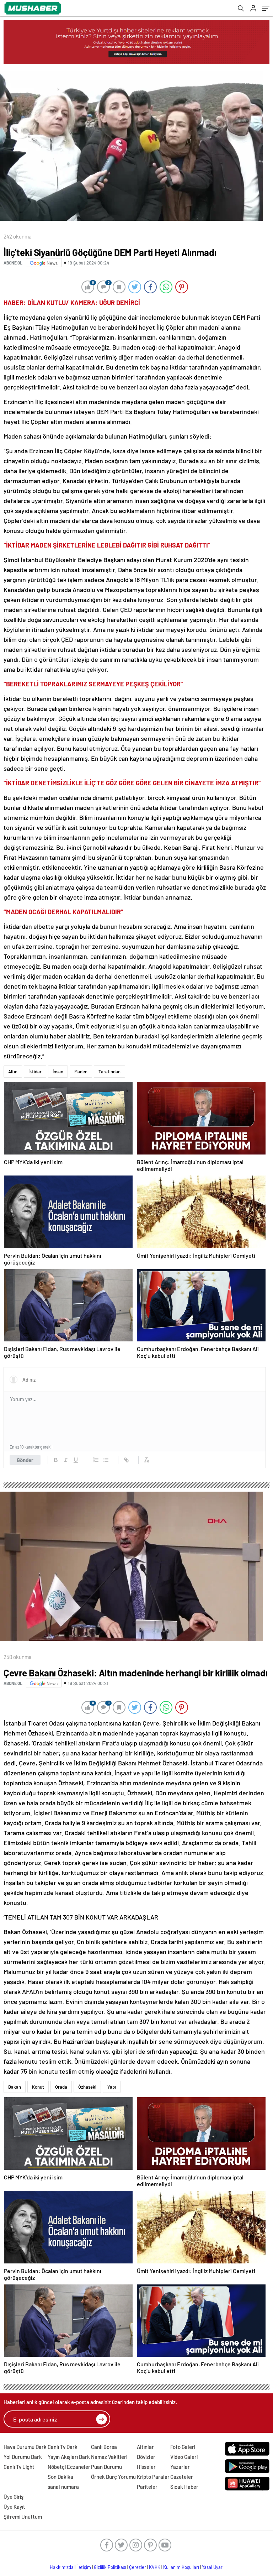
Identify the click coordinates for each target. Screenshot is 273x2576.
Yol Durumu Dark (23, 2457)
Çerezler (138, 2567)
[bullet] (106, 1460)
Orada (61, 2087)
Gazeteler (182, 2477)
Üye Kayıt (14, 2507)
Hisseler (146, 2467)
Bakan (15, 2087)
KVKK (155, 2567)
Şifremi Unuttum (23, 2517)
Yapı (112, 2087)
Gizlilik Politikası (110, 2567)
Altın (13, 1072)
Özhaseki (87, 2087)
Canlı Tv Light (19, 2467)
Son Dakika (60, 2477)
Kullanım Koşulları (181, 2567)
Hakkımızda (62, 2567)
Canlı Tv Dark (63, 2447)
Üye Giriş (14, 2497)
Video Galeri (184, 2457)
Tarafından (109, 1072)
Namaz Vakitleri (109, 2457)
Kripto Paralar (153, 2477)
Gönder (25, 1460)
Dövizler (146, 2457)
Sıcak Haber (184, 2487)
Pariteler (147, 2487)
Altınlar (145, 2447)
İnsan (58, 1072)
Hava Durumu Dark (25, 2447)
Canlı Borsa (104, 2447)
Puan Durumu (106, 2467)
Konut (38, 2087)
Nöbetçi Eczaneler (69, 2467)
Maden (81, 1072)
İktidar (35, 1072)
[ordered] (96, 1460)
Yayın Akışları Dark (69, 2457)
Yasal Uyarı (213, 2567)
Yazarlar (180, 2467)
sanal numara (63, 2487)
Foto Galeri (183, 2447)
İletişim (84, 2567)
